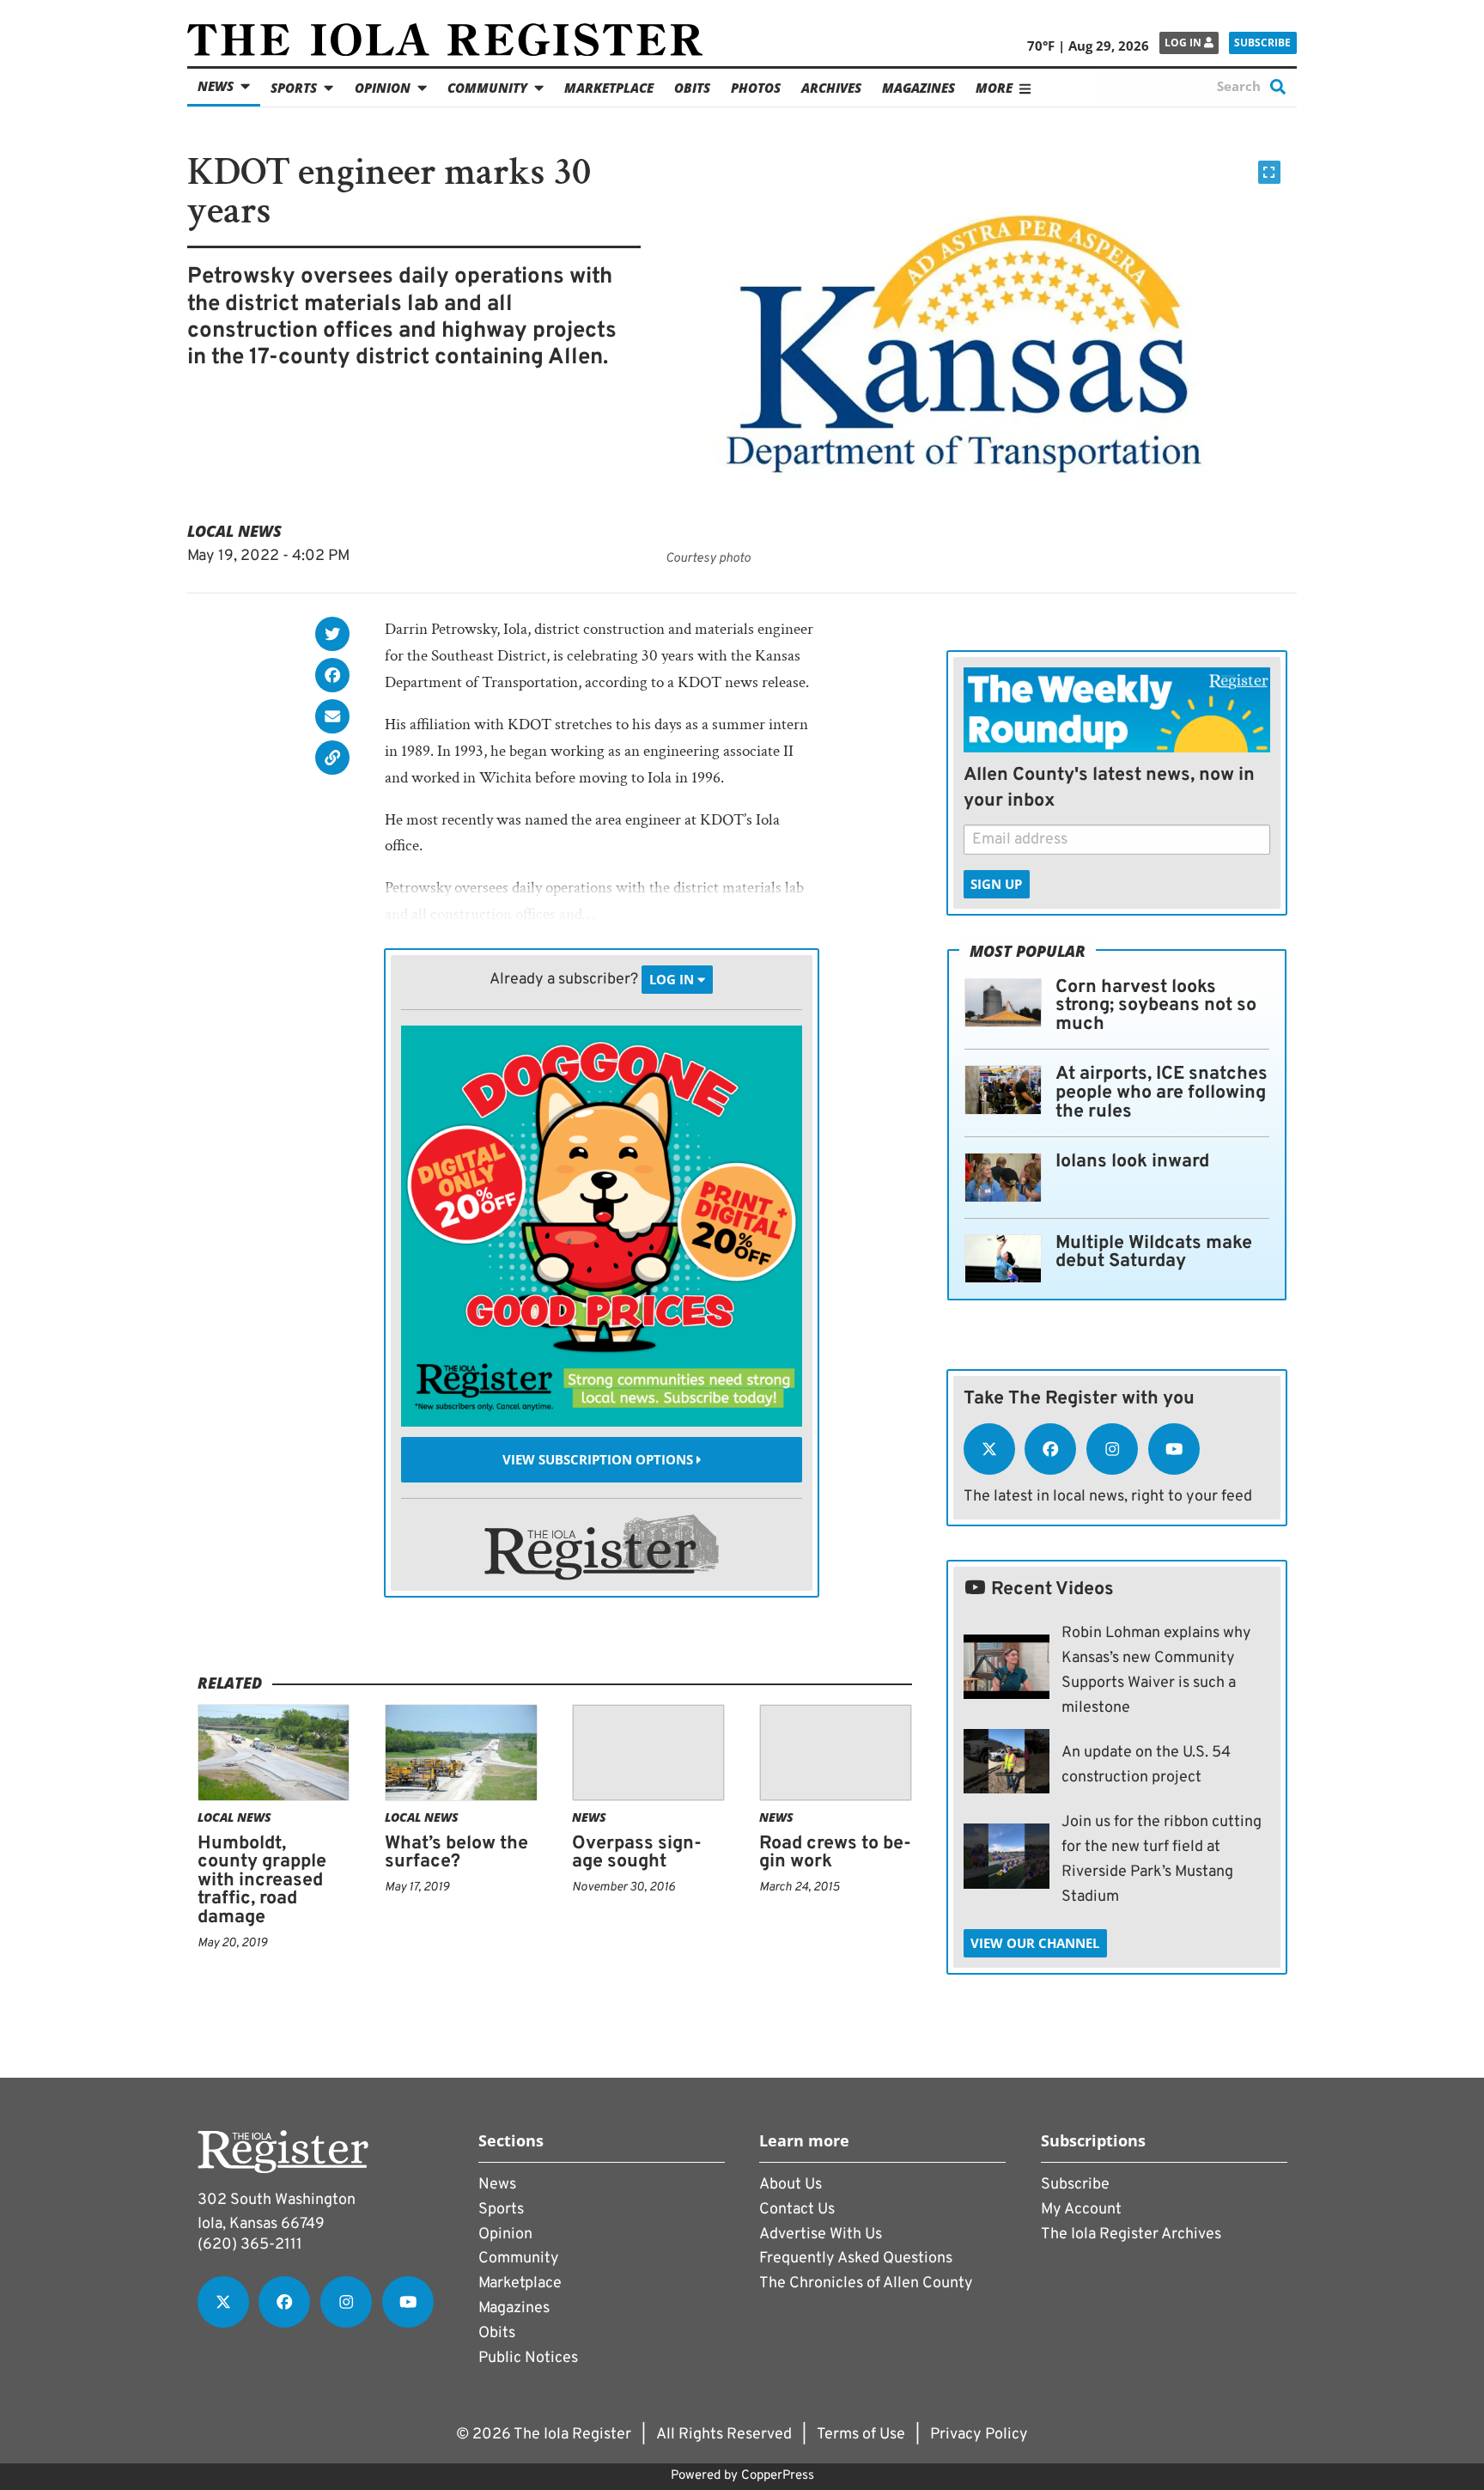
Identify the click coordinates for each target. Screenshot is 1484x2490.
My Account (1081, 2210)
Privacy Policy (979, 2435)
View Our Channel (1035, 1943)
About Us (791, 2185)
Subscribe (1262, 43)
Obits (692, 88)
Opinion (383, 88)
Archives (831, 88)
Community (487, 88)
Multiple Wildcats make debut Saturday (1154, 1253)
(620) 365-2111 (250, 2245)
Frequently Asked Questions (856, 2259)
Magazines (918, 88)
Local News (234, 531)
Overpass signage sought (637, 1853)
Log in (1184, 43)
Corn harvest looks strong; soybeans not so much (1156, 1006)
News (216, 86)
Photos (756, 88)
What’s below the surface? (456, 1853)
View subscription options (599, 1459)
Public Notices (528, 2358)
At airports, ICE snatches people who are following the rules (1162, 1093)
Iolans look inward (1132, 1162)
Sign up (996, 884)
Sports (294, 88)
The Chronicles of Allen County (866, 2283)
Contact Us (797, 2210)
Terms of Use (861, 2435)
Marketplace (609, 88)
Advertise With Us (821, 2234)
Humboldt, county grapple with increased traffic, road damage (262, 1881)
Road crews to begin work (835, 1853)
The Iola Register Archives (1131, 2234)
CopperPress (778, 2476)
